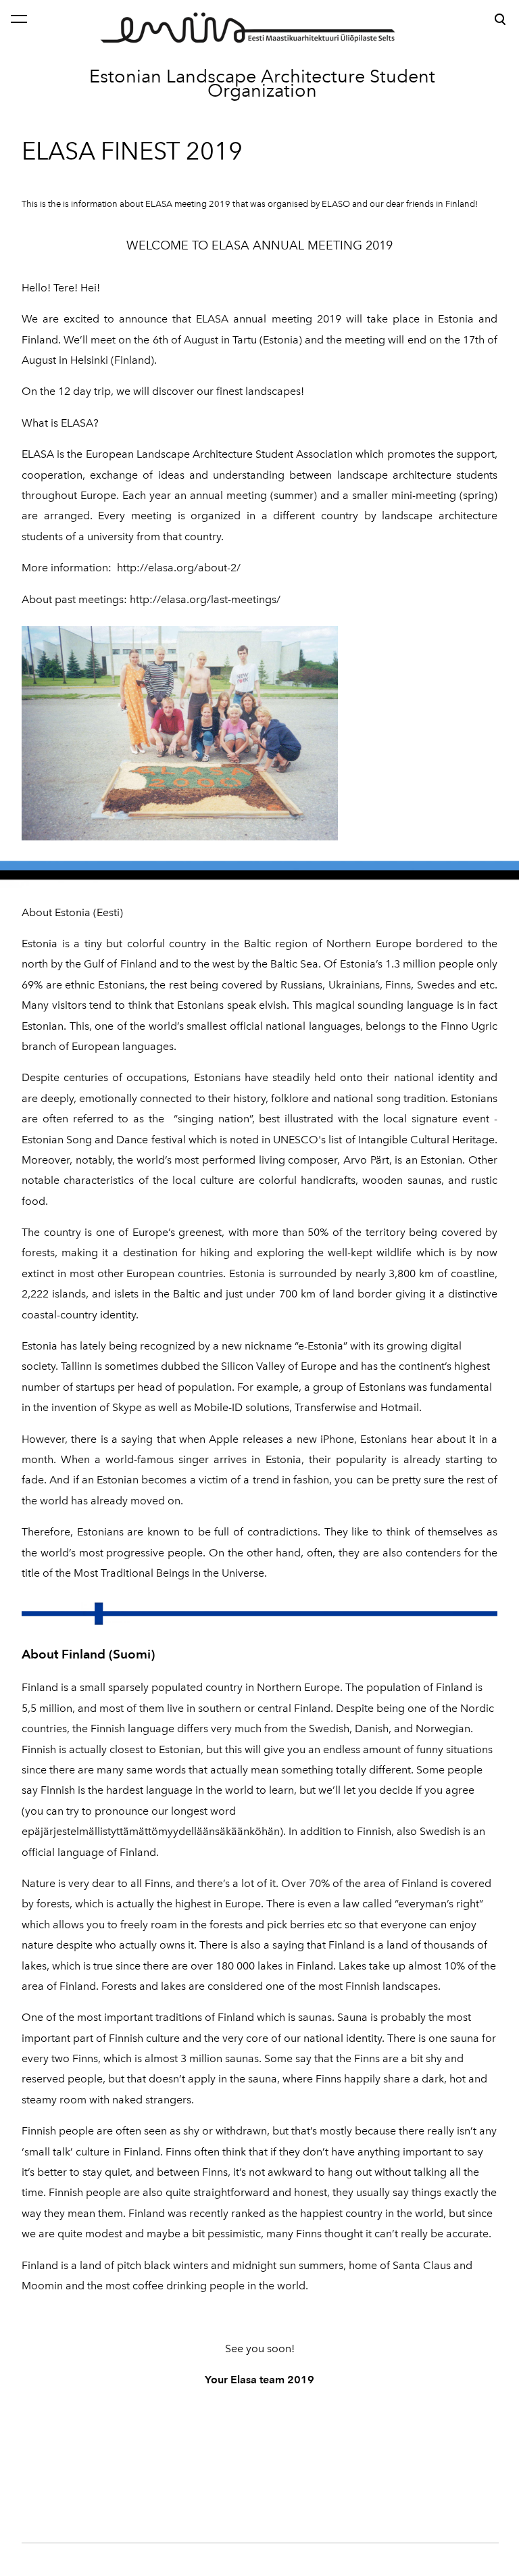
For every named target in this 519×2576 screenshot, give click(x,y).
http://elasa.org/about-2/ (179, 568)
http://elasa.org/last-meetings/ (205, 599)
